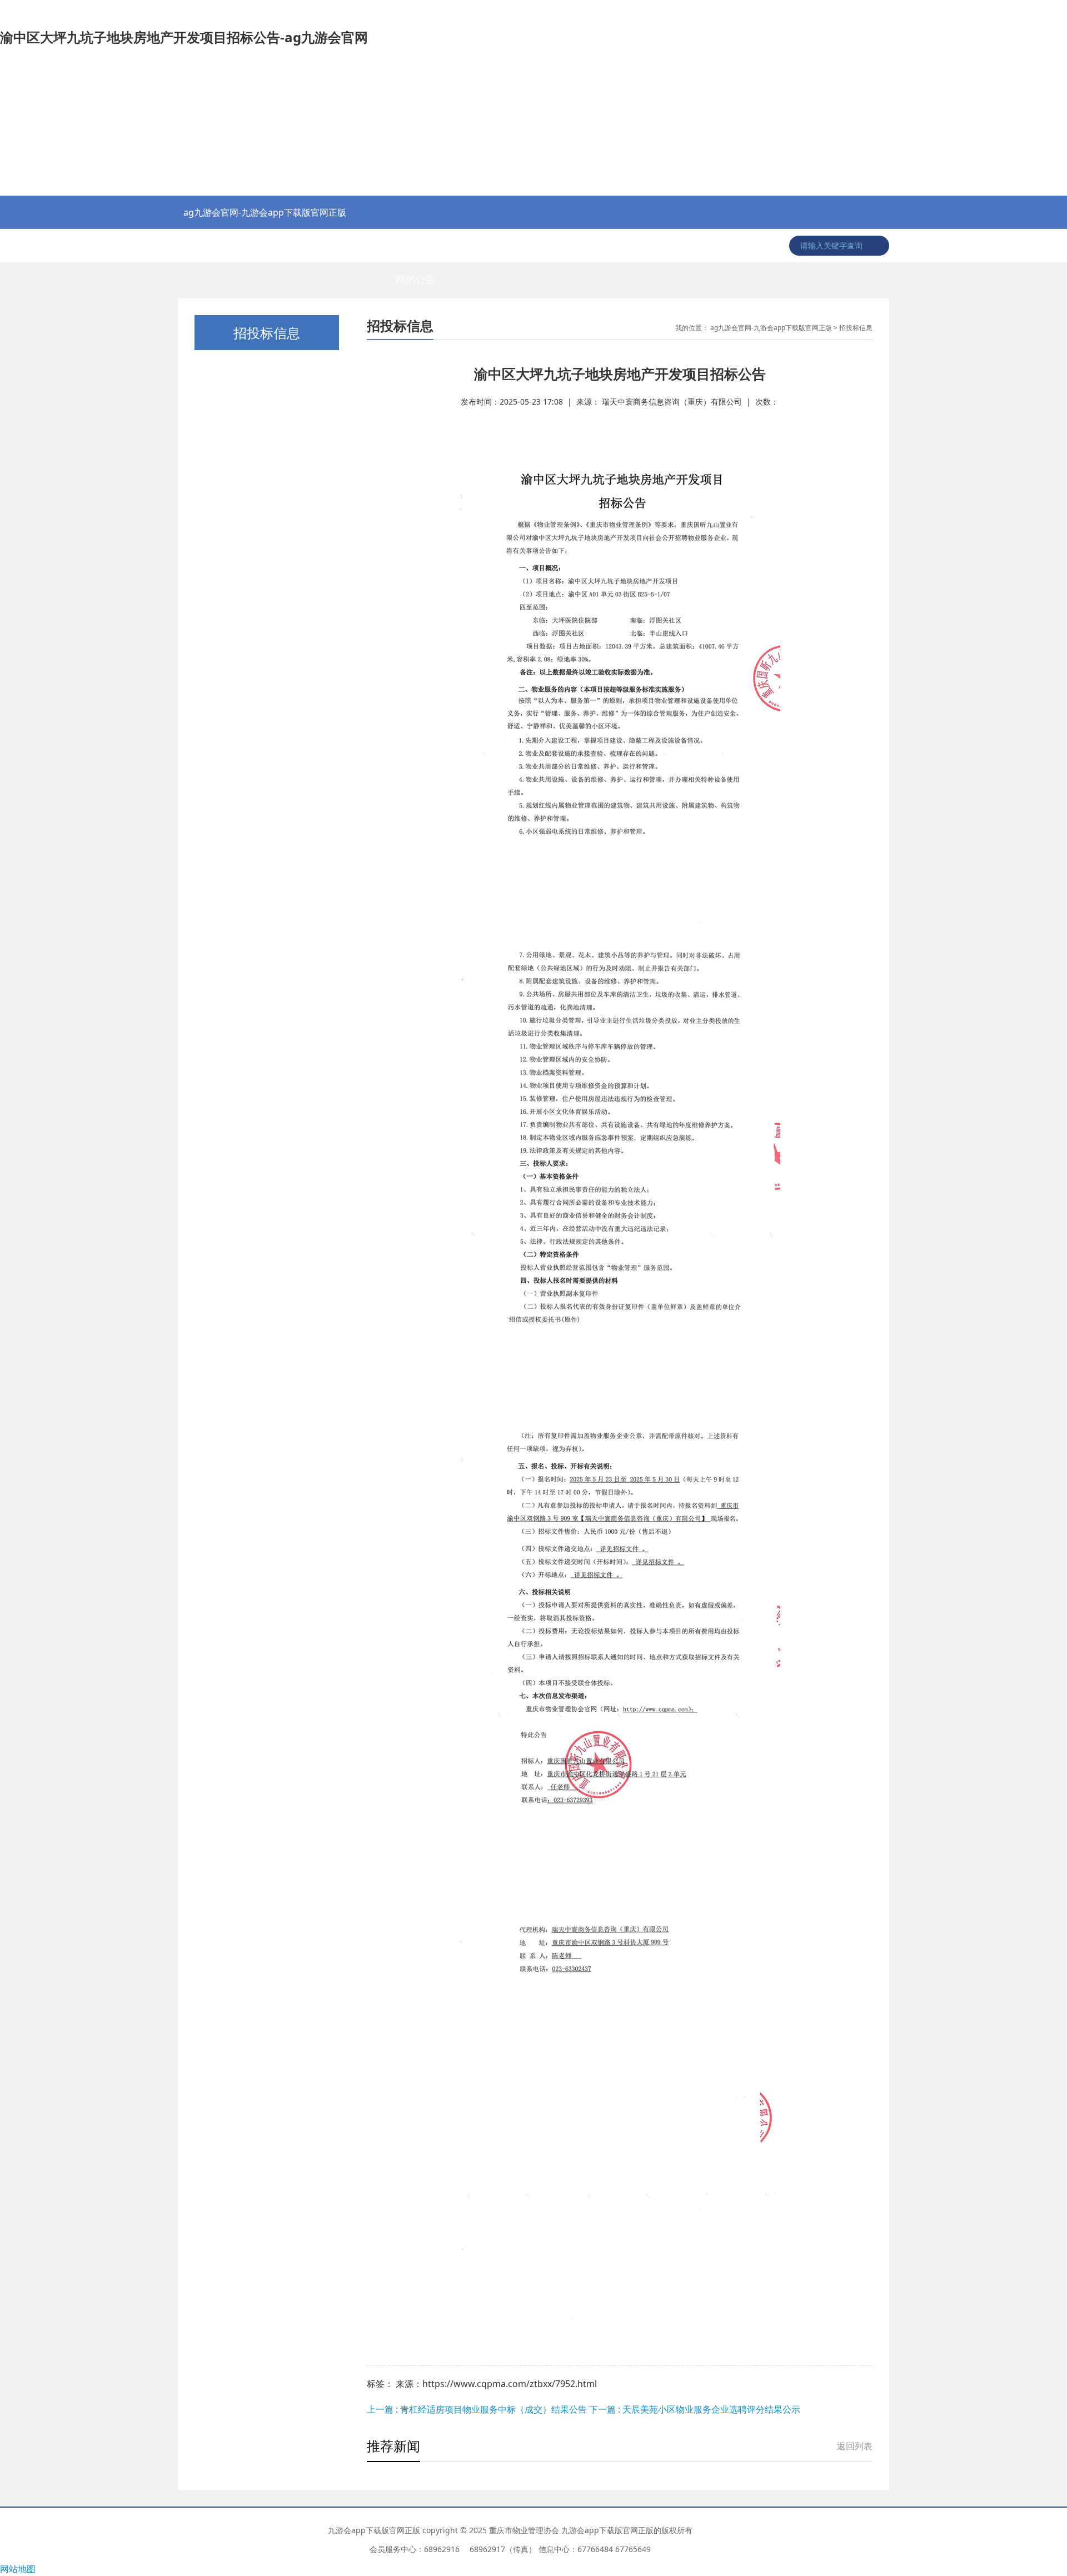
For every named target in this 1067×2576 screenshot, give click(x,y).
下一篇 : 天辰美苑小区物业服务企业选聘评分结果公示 (695, 2409)
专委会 (521, 246)
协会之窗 (257, 246)
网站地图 (18, 2569)
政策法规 (363, 246)
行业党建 (310, 246)
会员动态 (574, 246)
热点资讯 (205, 246)
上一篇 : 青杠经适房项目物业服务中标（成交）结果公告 (478, 2409)
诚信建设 (732, 246)
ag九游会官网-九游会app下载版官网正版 (265, 212)
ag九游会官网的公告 (415, 251)
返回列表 (855, 2446)
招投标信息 (468, 246)
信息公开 (627, 246)
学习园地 (680, 246)
